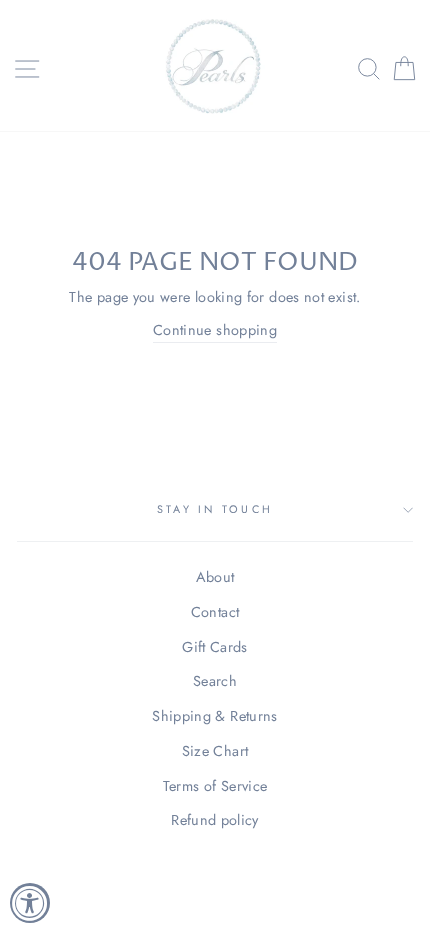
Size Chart (215, 751)
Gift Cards (215, 647)
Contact (215, 612)
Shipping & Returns (215, 716)
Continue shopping (215, 330)
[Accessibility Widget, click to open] (30, 903)
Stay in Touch (215, 509)
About (215, 577)
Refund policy (215, 820)
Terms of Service (215, 786)
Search (215, 681)
